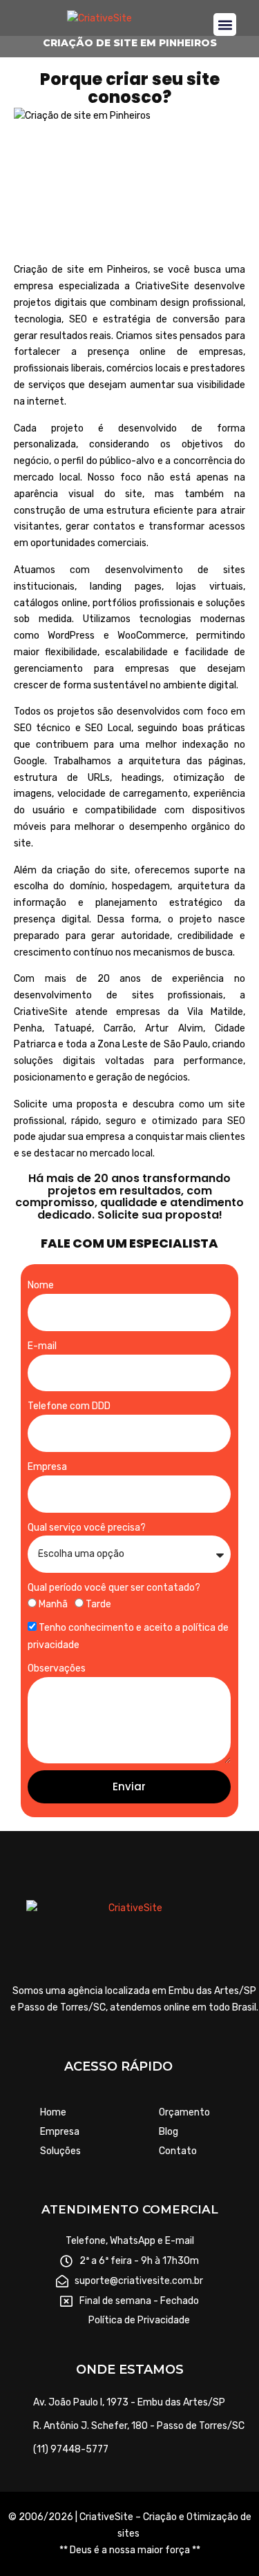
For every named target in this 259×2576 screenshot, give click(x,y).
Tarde (98, 1604)
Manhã (53, 1604)
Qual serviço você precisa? (87, 1528)
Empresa (47, 1467)
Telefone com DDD (69, 1406)
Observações (57, 1668)
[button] (225, 25)
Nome (41, 1285)
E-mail (42, 1346)
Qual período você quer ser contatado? (114, 1588)
